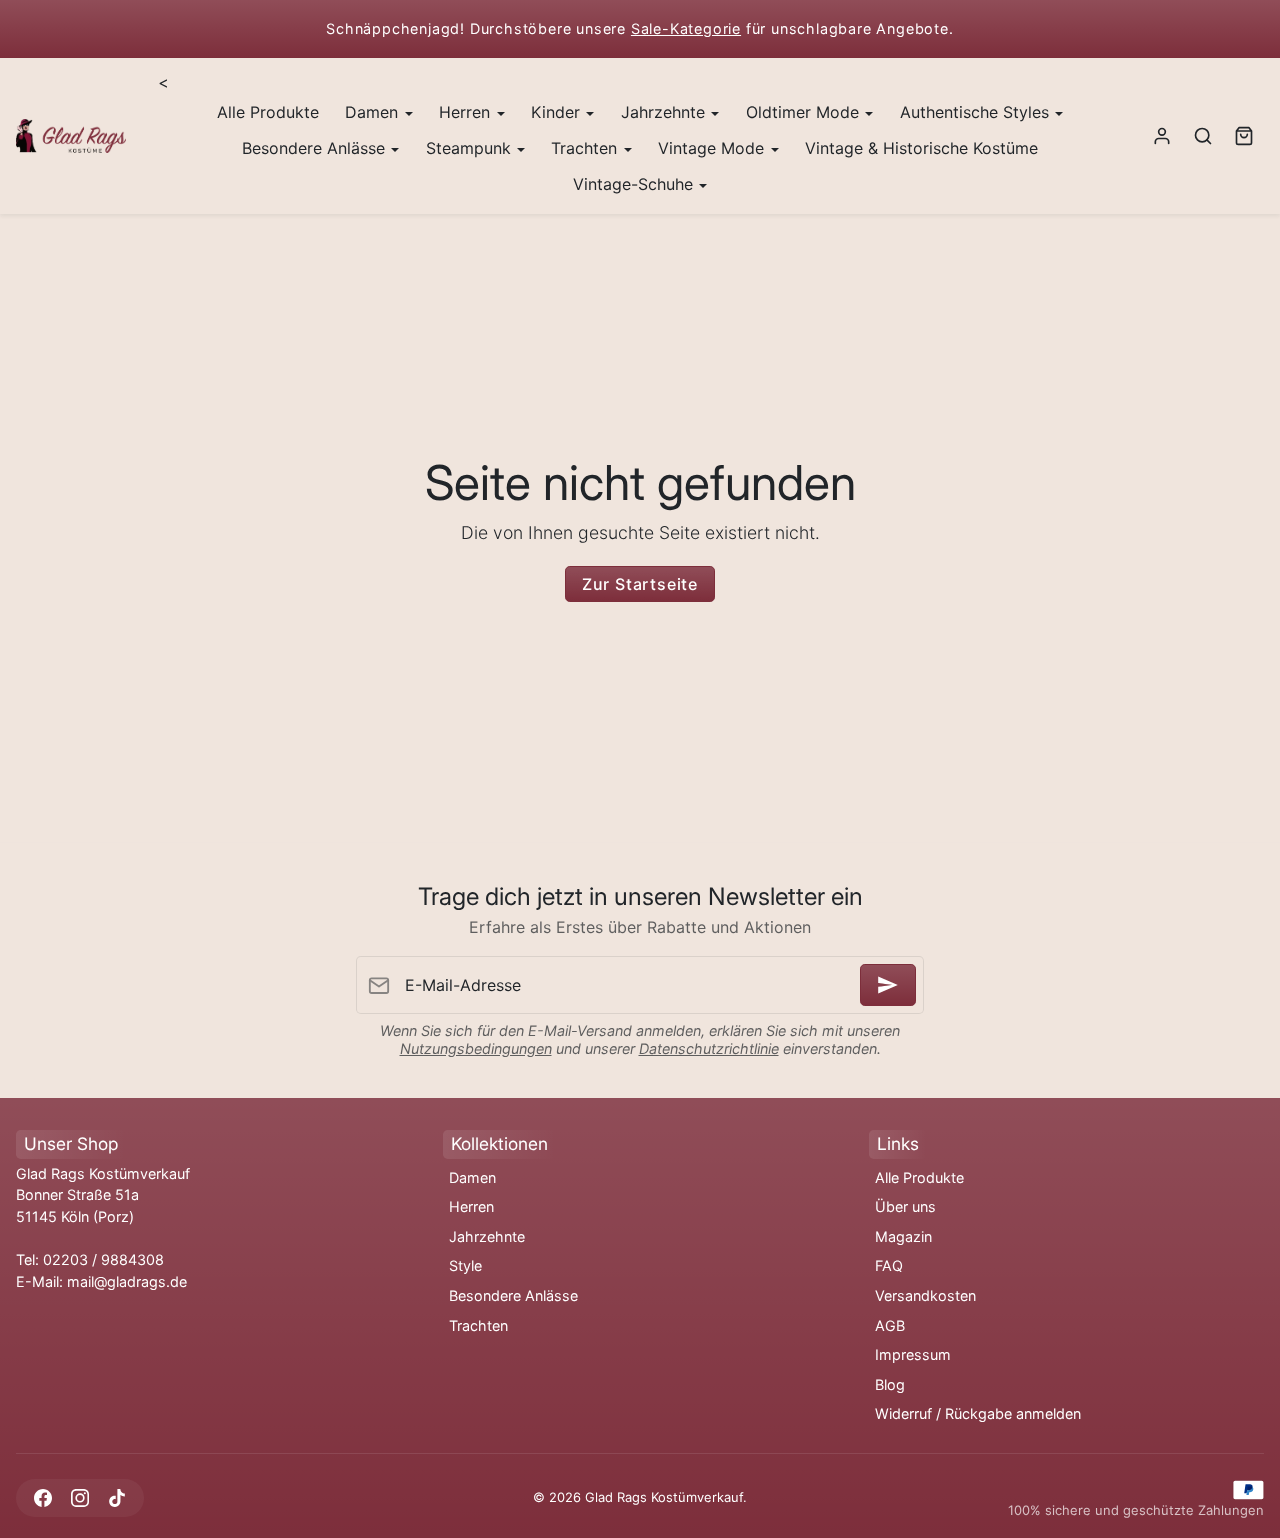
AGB (890, 1325)
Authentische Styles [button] (977, 112)
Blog (890, 1384)
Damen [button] (374, 112)
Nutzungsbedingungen (476, 1048)
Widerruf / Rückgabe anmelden (978, 1413)
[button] (1202, 136)
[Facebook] (42, 1497)
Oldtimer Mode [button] (805, 112)
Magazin (903, 1236)
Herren (471, 1206)
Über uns (905, 1206)
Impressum (913, 1354)
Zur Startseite (640, 584)
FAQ (889, 1265)
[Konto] (1162, 136)
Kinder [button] (558, 112)
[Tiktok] (116, 1497)
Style (465, 1265)
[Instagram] (79, 1497)
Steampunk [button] (471, 148)
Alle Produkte (268, 112)
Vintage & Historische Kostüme (921, 148)
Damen (472, 1177)
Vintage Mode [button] (713, 148)
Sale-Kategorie (686, 28)
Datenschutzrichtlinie (709, 1048)
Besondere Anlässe (513, 1295)
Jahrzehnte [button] (665, 112)
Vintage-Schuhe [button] (635, 184)
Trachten (478, 1325)
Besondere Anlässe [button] (316, 148)
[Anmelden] (888, 985)
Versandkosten (925, 1295)
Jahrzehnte (487, 1236)
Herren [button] (467, 112)
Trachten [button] (586, 148)
